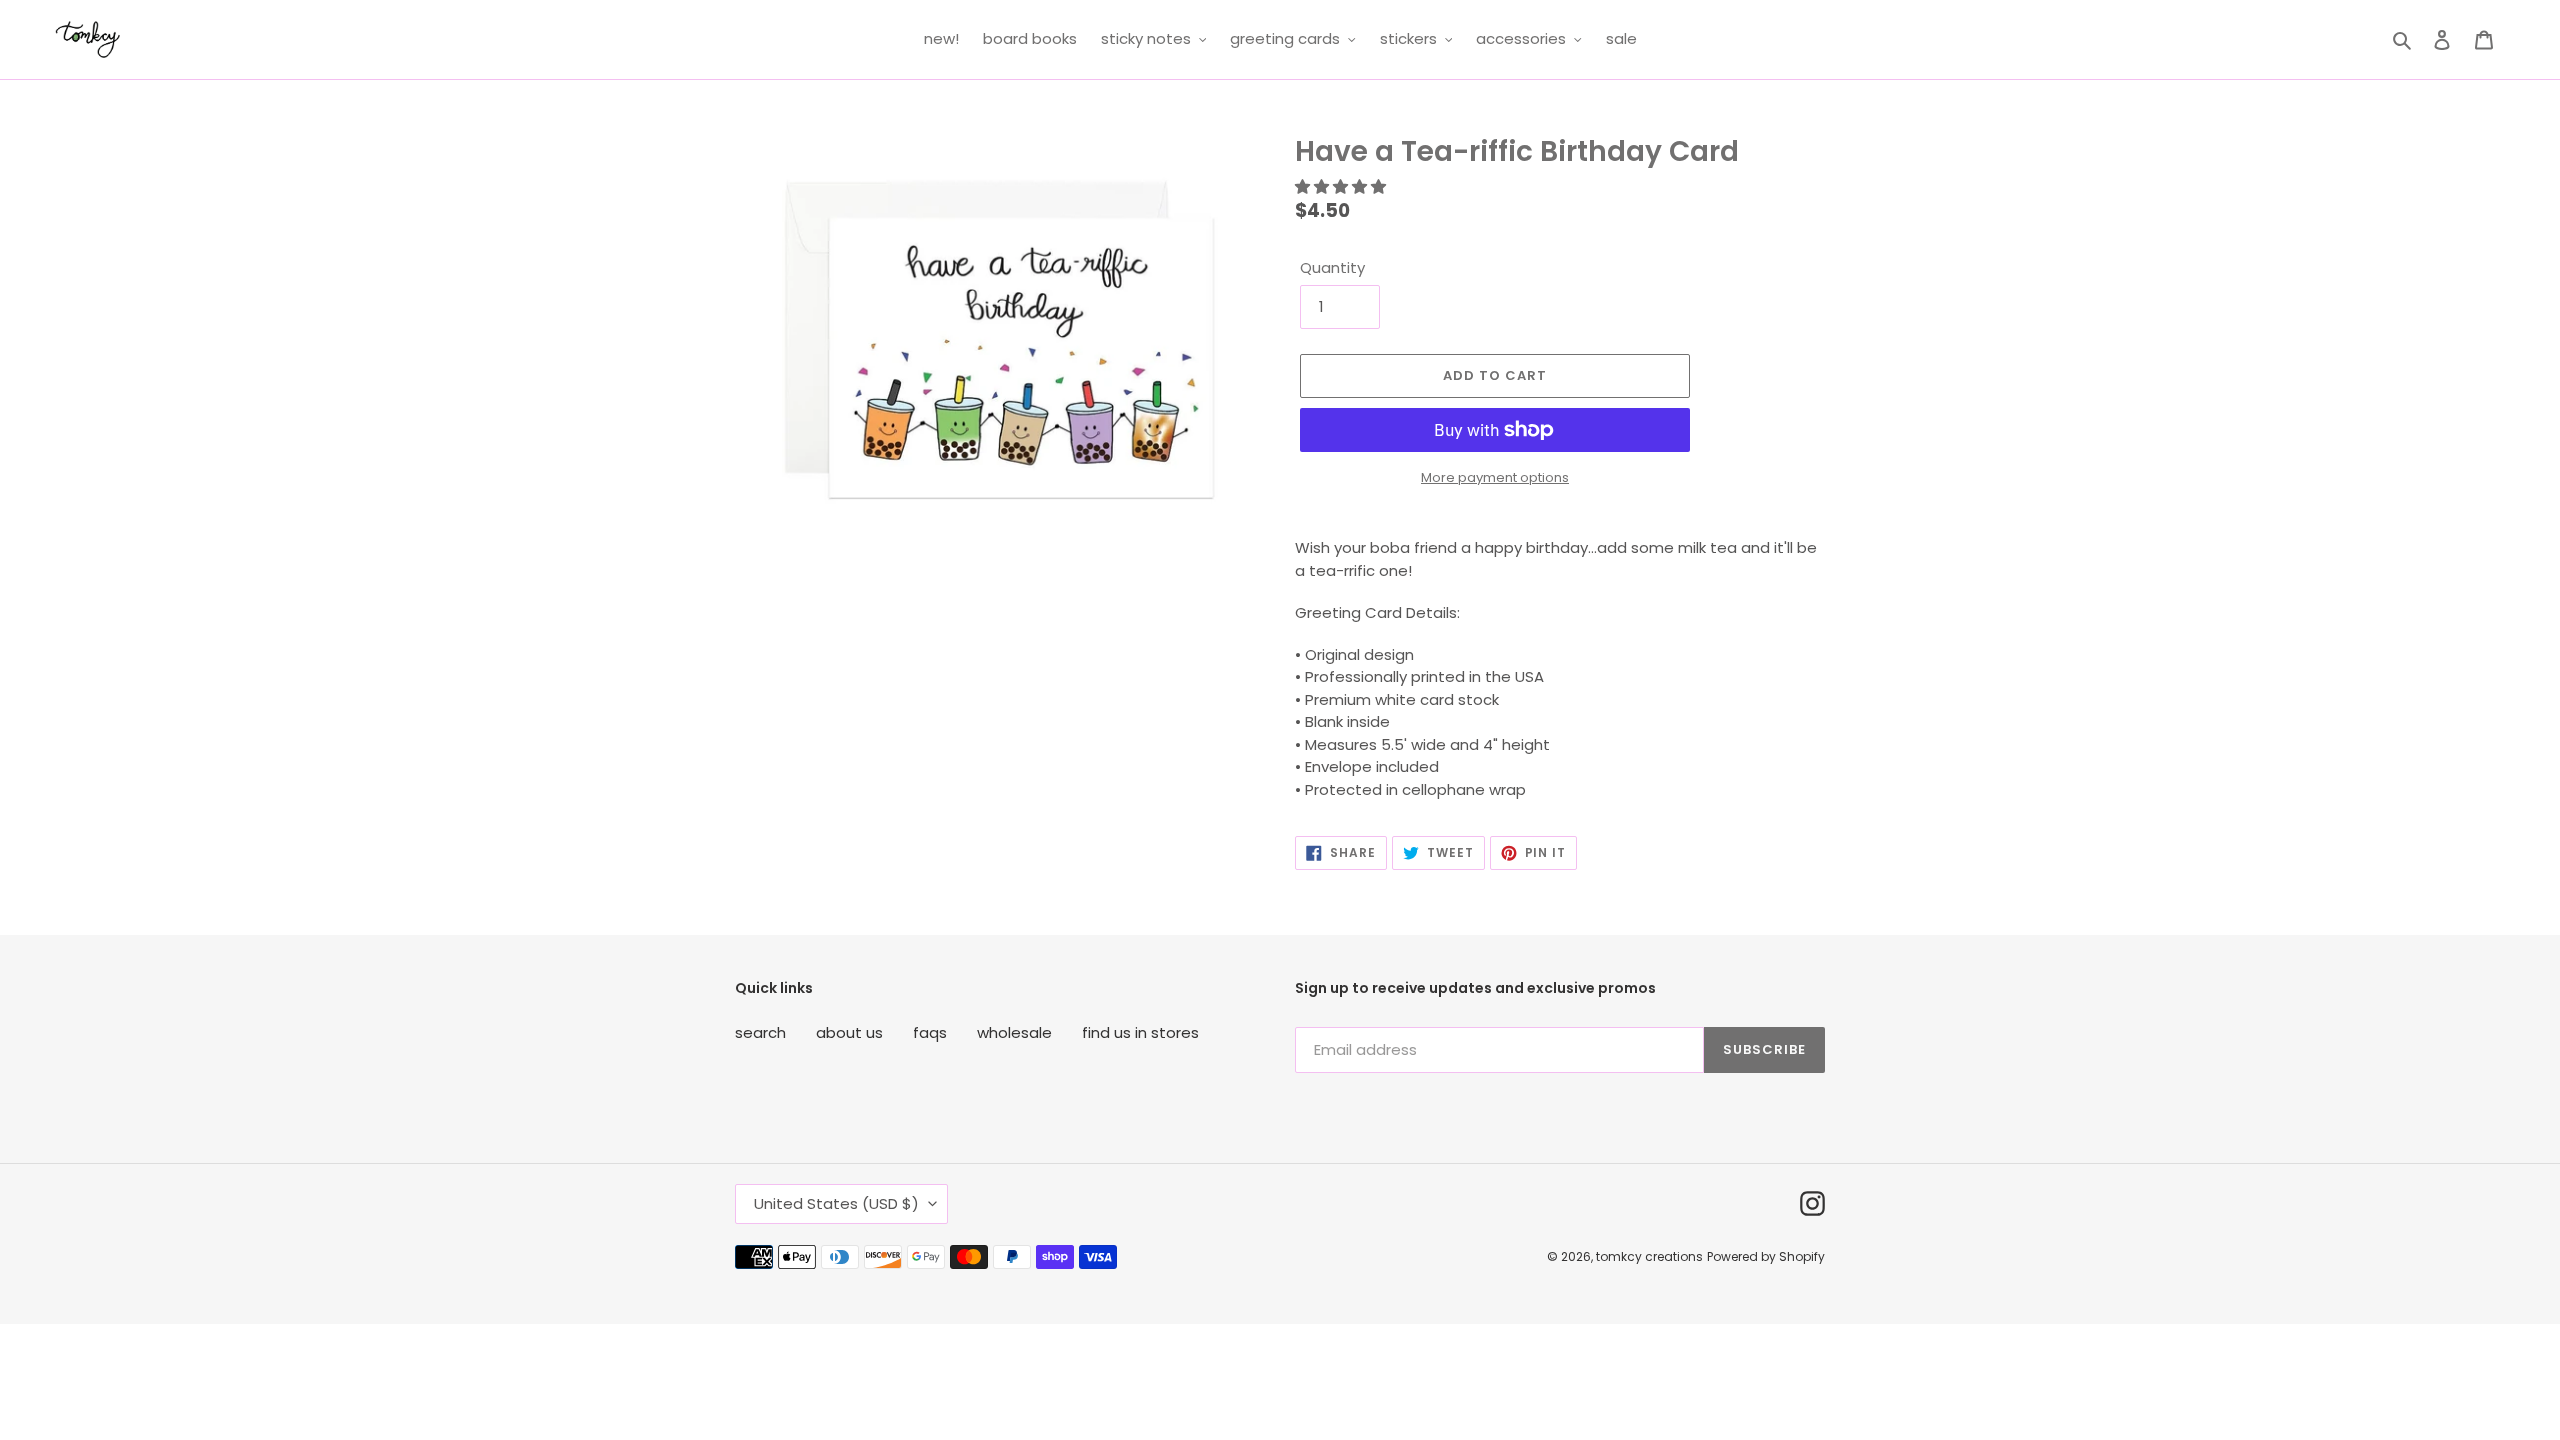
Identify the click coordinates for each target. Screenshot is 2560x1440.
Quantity (1332, 267)
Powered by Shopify (1766, 1256)
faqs (930, 1032)
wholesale (1014, 1032)
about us (849, 1032)
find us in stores (1140, 1032)
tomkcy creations (1649, 1256)
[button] (1342, 186)
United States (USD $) (836, 1203)
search (760, 1032)
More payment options (1495, 477)
